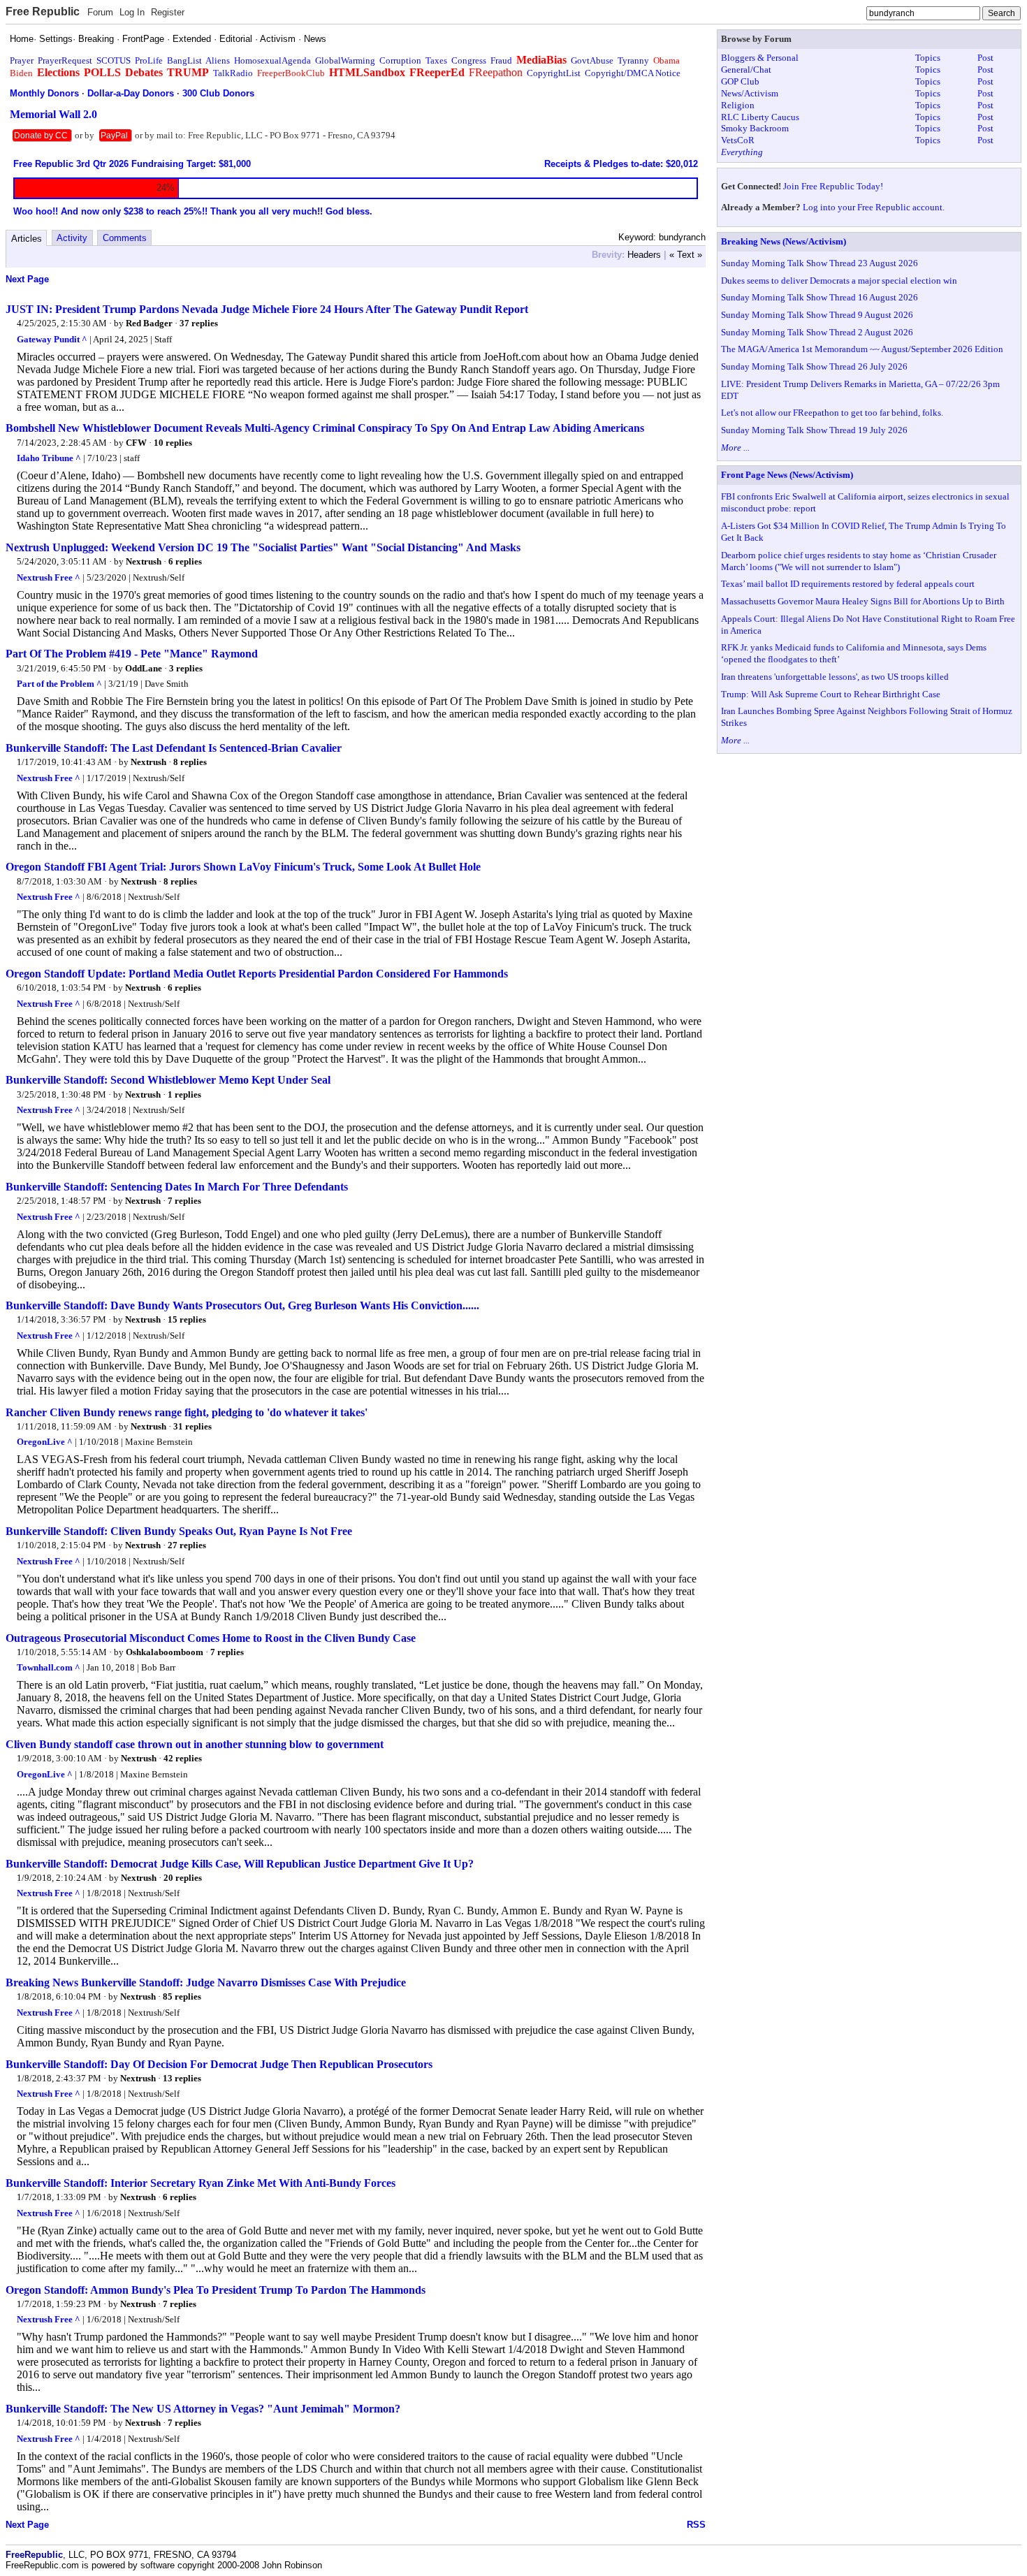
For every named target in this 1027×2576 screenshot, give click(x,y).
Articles (27, 239)
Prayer (22, 60)
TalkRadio (233, 73)
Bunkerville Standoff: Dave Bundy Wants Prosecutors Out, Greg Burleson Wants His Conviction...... (242, 1305)
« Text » (686, 255)
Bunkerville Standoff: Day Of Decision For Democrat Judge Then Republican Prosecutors (219, 2064)
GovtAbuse (592, 60)
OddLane (144, 668)
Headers (644, 255)
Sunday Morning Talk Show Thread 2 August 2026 (817, 332)
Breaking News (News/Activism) (784, 241)
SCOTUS (114, 60)
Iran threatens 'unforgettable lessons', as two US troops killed (835, 677)
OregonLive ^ (45, 1442)
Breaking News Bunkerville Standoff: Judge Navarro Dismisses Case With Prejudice (206, 1982)
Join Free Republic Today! (833, 186)
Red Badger (149, 323)
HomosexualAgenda (272, 60)
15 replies (187, 1319)
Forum (100, 12)
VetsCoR (738, 140)
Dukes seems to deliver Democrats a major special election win (839, 281)
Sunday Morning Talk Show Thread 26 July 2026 (814, 366)
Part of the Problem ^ (59, 684)
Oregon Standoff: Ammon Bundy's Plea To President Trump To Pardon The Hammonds (216, 2290)
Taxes (436, 60)
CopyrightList (554, 73)
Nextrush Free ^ (49, 577)
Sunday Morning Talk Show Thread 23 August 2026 (820, 263)
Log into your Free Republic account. (874, 207)
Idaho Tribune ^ (49, 458)
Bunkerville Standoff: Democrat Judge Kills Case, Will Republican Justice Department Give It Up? (240, 1864)
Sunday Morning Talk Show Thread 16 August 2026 (820, 297)
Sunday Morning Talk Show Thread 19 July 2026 (814, 430)
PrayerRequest (65, 60)
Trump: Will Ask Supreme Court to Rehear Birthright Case (831, 694)
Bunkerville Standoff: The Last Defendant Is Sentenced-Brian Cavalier (174, 748)
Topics (928, 58)
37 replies (199, 323)
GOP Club (740, 81)
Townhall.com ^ (49, 1667)
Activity (72, 238)
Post (985, 58)
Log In (132, 12)
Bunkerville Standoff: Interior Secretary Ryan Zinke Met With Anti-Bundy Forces (201, 2183)
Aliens (218, 60)
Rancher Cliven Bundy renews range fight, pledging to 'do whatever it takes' (187, 1412)
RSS (696, 2525)
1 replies (184, 1094)
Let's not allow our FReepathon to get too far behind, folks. (832, 413)
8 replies (190, 762)
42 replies (183, 1758)
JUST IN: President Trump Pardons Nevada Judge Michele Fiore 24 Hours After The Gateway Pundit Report (267, 309)
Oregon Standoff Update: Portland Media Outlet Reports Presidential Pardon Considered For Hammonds (257, 974)
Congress (469, 60)
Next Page (27, 279)
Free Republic (43, 12)
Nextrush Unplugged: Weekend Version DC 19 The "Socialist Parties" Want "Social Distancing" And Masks (263, 547)
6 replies (185, 561)
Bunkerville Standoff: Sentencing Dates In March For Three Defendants (177, 1187)
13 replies (182, 2078)
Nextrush (144, 561)
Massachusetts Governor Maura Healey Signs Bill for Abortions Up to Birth (863, 601)
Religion (738, 105)
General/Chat (746, 70)
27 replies (187, 1545)
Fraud (501, 60)
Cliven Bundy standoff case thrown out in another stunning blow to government (195, 1744)
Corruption (400, 60)
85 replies (182, 1996)
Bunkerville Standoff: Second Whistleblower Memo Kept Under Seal (168, 1080)
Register (168, 12)
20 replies (183, 1878)
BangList (184, 60)
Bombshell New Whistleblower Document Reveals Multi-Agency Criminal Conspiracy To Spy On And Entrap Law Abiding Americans (325, 428)
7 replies (184, 1201)
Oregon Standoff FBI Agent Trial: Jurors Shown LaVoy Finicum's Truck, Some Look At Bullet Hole (243, 867)
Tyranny (633, 60)
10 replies (173, 443)
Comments (125, 238)
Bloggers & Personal (760, 58)
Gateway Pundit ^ (52, 339)
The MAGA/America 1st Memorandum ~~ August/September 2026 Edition (862, 349)
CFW (136, 443)
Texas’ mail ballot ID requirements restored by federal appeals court (848, 584)
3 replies (186, 668)
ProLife (149, 60)
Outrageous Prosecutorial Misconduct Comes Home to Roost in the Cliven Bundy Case (211, 1638)
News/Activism (750, 93)
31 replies (192, 1426)
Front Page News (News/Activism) (787, 475)
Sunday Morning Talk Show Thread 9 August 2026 (817, 315)
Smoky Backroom (755, 128)
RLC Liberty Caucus (760, 117)
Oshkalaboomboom (165, 1652)
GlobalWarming (345, 60)
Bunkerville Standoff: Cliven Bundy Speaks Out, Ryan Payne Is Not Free (179, 1531)
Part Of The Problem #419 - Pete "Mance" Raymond (132, 654)
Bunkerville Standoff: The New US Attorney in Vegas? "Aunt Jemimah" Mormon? (203, 2409)
